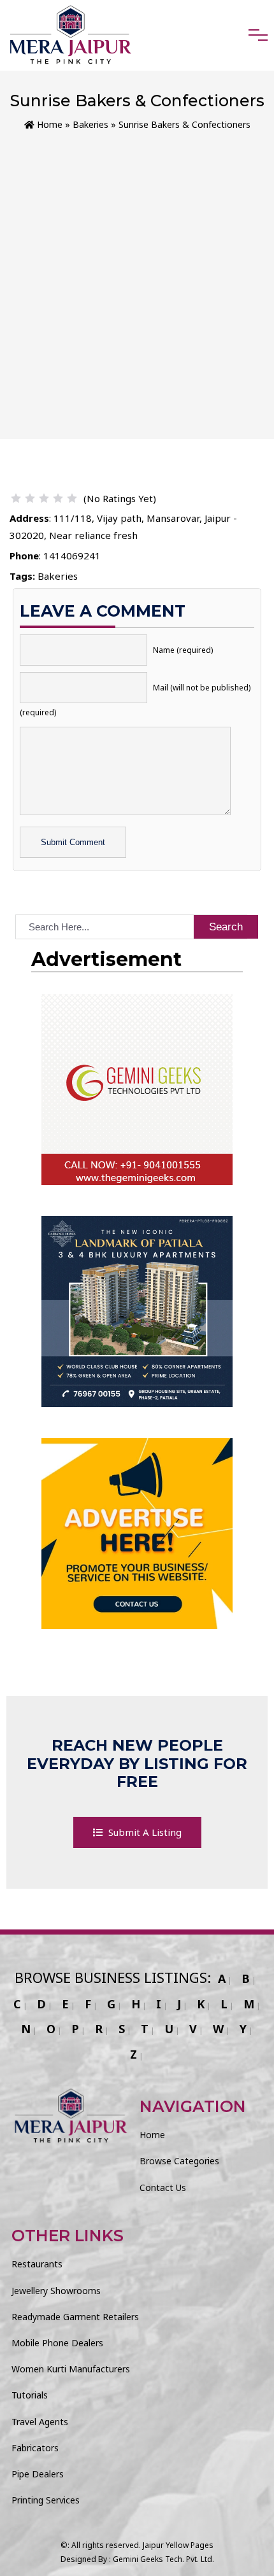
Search (226, 927)
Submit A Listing (144, 1832)
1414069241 (72, 556)
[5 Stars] (72, 498)
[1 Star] (16, 498)
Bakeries (90, 124)
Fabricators (35, 2448)
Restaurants (37, 2264)
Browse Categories (179, 2161)
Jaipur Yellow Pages (178, 2545)
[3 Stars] (44, 498)
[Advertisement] (137, 276)
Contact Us (163, 2187)
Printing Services (46, 2500)
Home (48, 124)
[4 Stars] (58, 498)
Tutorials (30, 2395)
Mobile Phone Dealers (57, 2343)
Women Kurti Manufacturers (71, 2369)
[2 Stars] (30, 498)
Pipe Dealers (38, 2474)
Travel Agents (40, 2422)
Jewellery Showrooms (56, 2291)
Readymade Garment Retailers (75, 2317)
